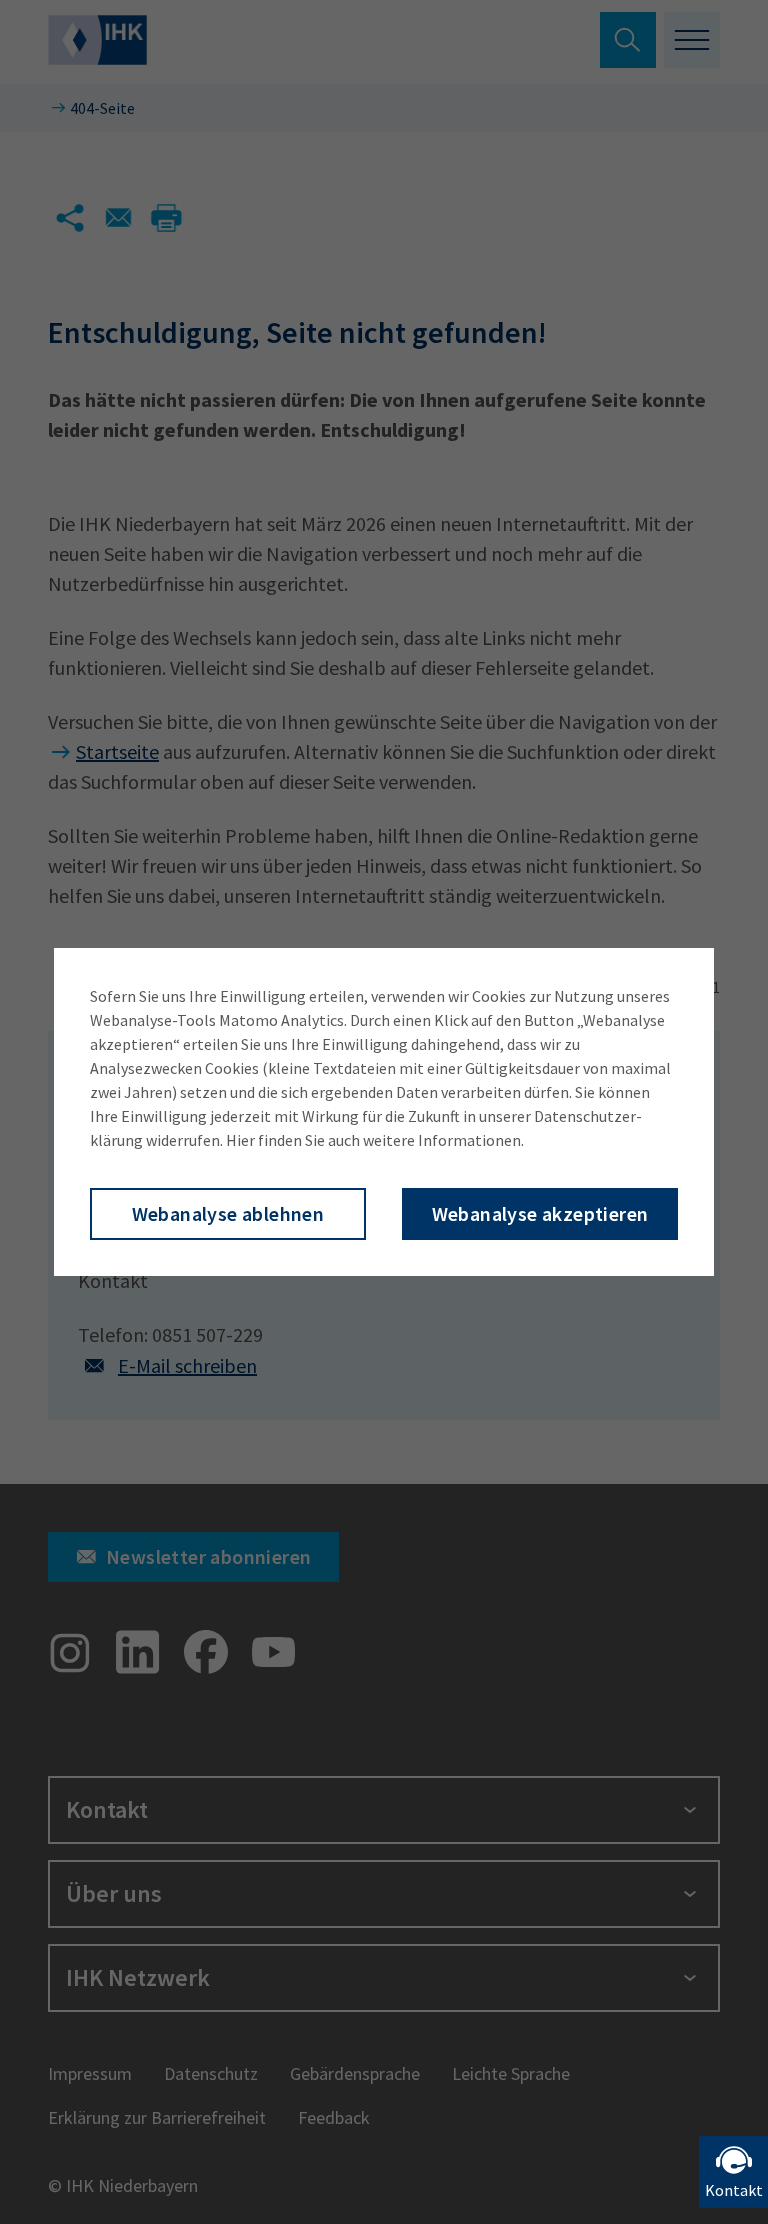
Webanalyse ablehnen (228, 1213)
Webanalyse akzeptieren (540, 1213)
